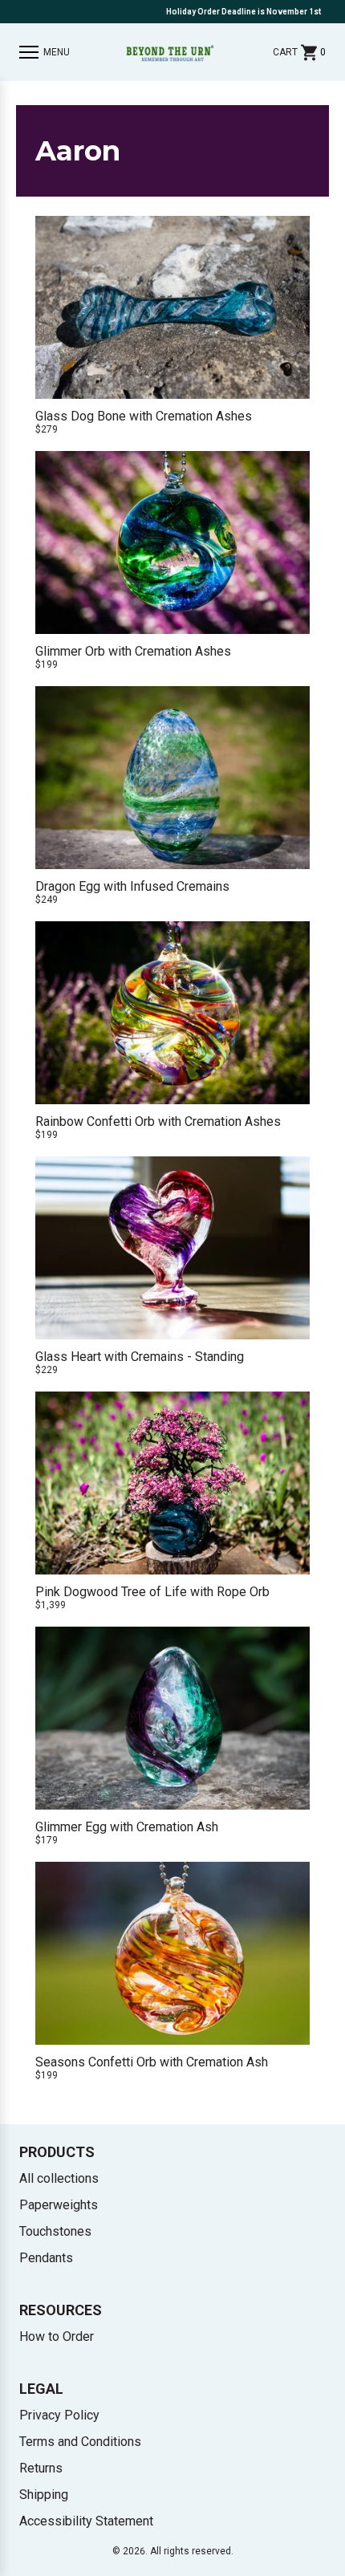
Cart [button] (299, 52)
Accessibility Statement (86, 2521)
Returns (41, 2468)
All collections (59, 2178)
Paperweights (59, 2205)
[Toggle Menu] (29, 52)
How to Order (57, 2336)
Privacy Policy (59, 2415)
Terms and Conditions (80, 2442)
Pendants (46, 2258)
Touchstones (55, 2231)
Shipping (44, 2495)
